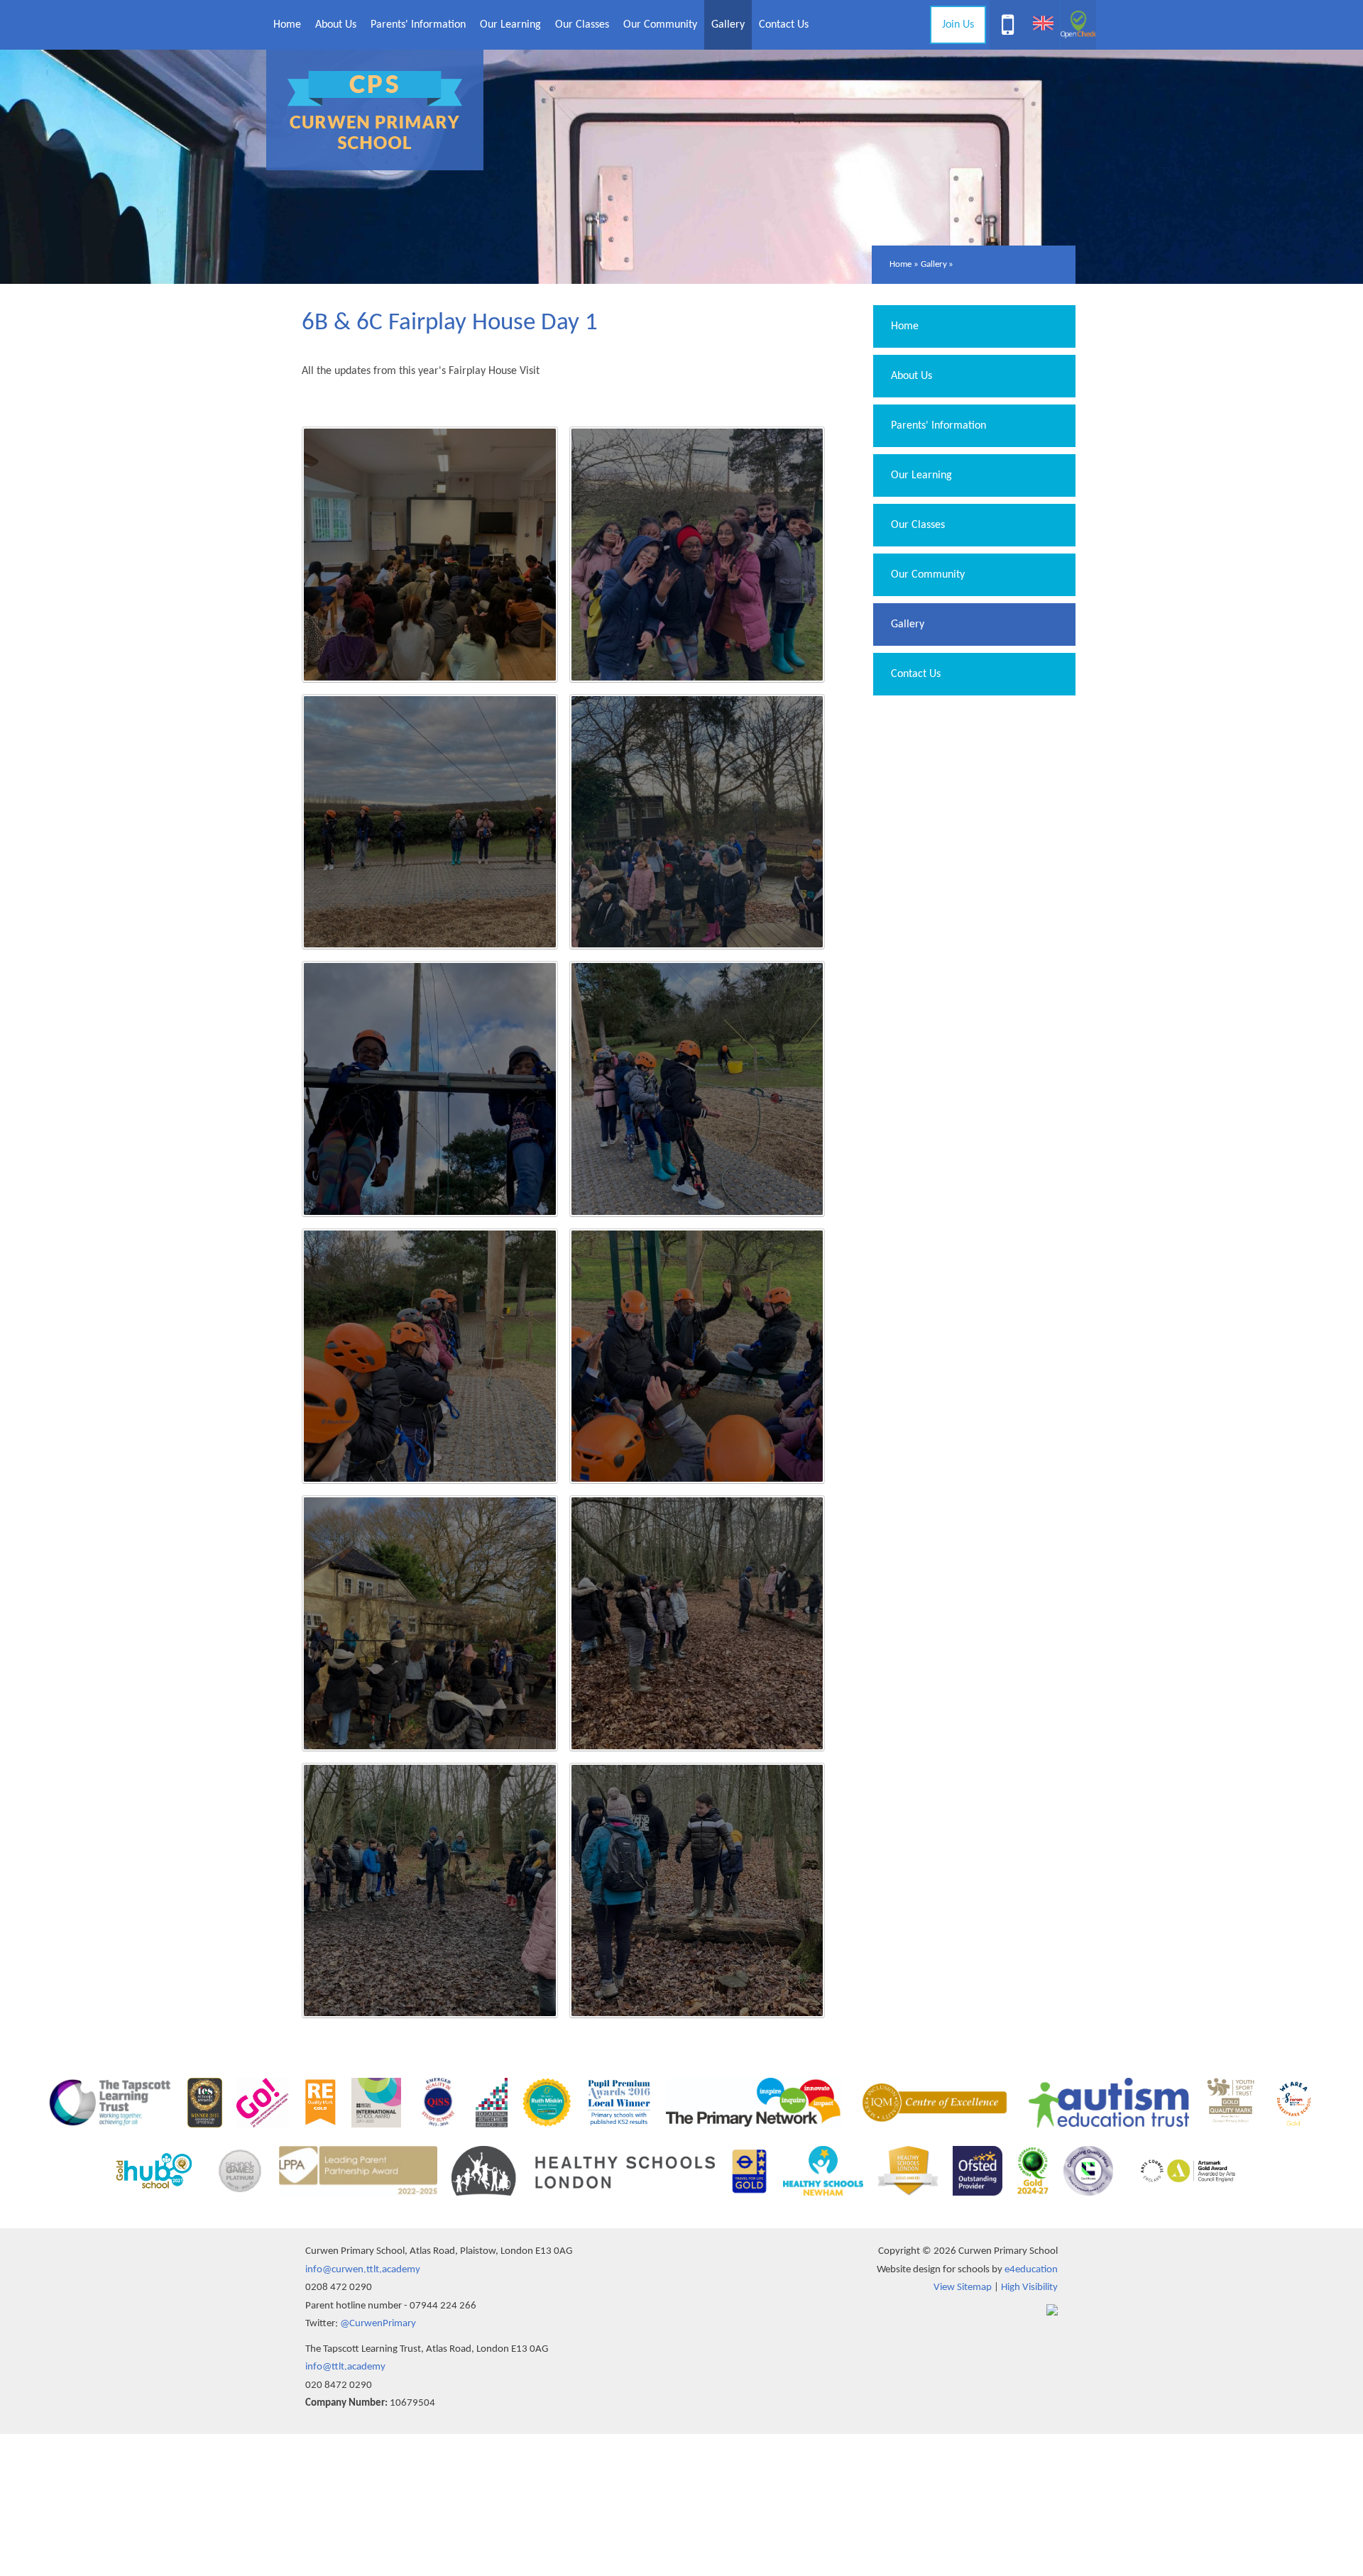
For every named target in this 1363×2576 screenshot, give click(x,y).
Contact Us (916, 674)
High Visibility (1029, 2288)
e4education (1031, 2270)
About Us (912, 376)
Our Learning (921, 475)
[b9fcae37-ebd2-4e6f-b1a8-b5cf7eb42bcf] (430, 1891)
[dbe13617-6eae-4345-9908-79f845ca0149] (697, 1623)
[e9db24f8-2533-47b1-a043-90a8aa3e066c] (430, 822)
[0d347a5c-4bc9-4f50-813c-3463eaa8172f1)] (430, 1623)
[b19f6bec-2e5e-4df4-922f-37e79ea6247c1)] (697, 822)
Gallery (934, 264)
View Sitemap (963, 2288)
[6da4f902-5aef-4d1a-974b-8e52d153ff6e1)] (430, 1089)
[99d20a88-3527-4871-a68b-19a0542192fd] (697, 1089)
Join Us (958, 25)
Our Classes (918, 525)
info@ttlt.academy (345, 2367)
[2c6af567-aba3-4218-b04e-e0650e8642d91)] (697, 1356)
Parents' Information (938, 426)
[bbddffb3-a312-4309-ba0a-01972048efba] (430, 555)
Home (901, 264)
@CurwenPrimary (378, 2324)
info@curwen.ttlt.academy (363, 2270)
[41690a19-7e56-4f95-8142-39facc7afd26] (697, 555)
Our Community (928, 575)
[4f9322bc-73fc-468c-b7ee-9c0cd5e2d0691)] (430, 1356)
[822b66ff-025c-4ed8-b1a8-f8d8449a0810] (697, 1891)
